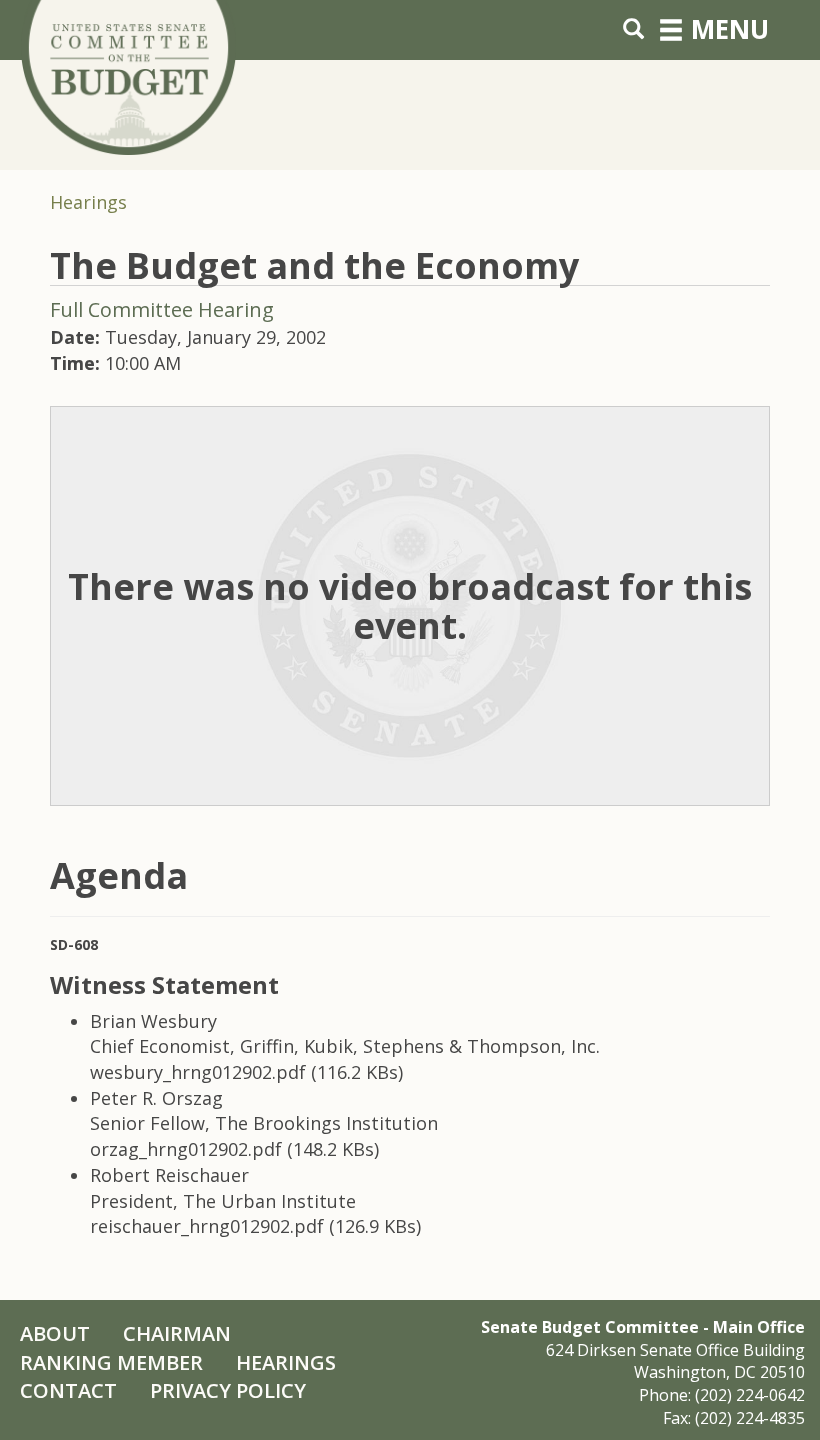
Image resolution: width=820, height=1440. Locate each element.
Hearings (88, 202)
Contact (68, 1390)
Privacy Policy (228, 1390)
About (55, 1333)
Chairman (177, 1333)
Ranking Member (111, 1362)
